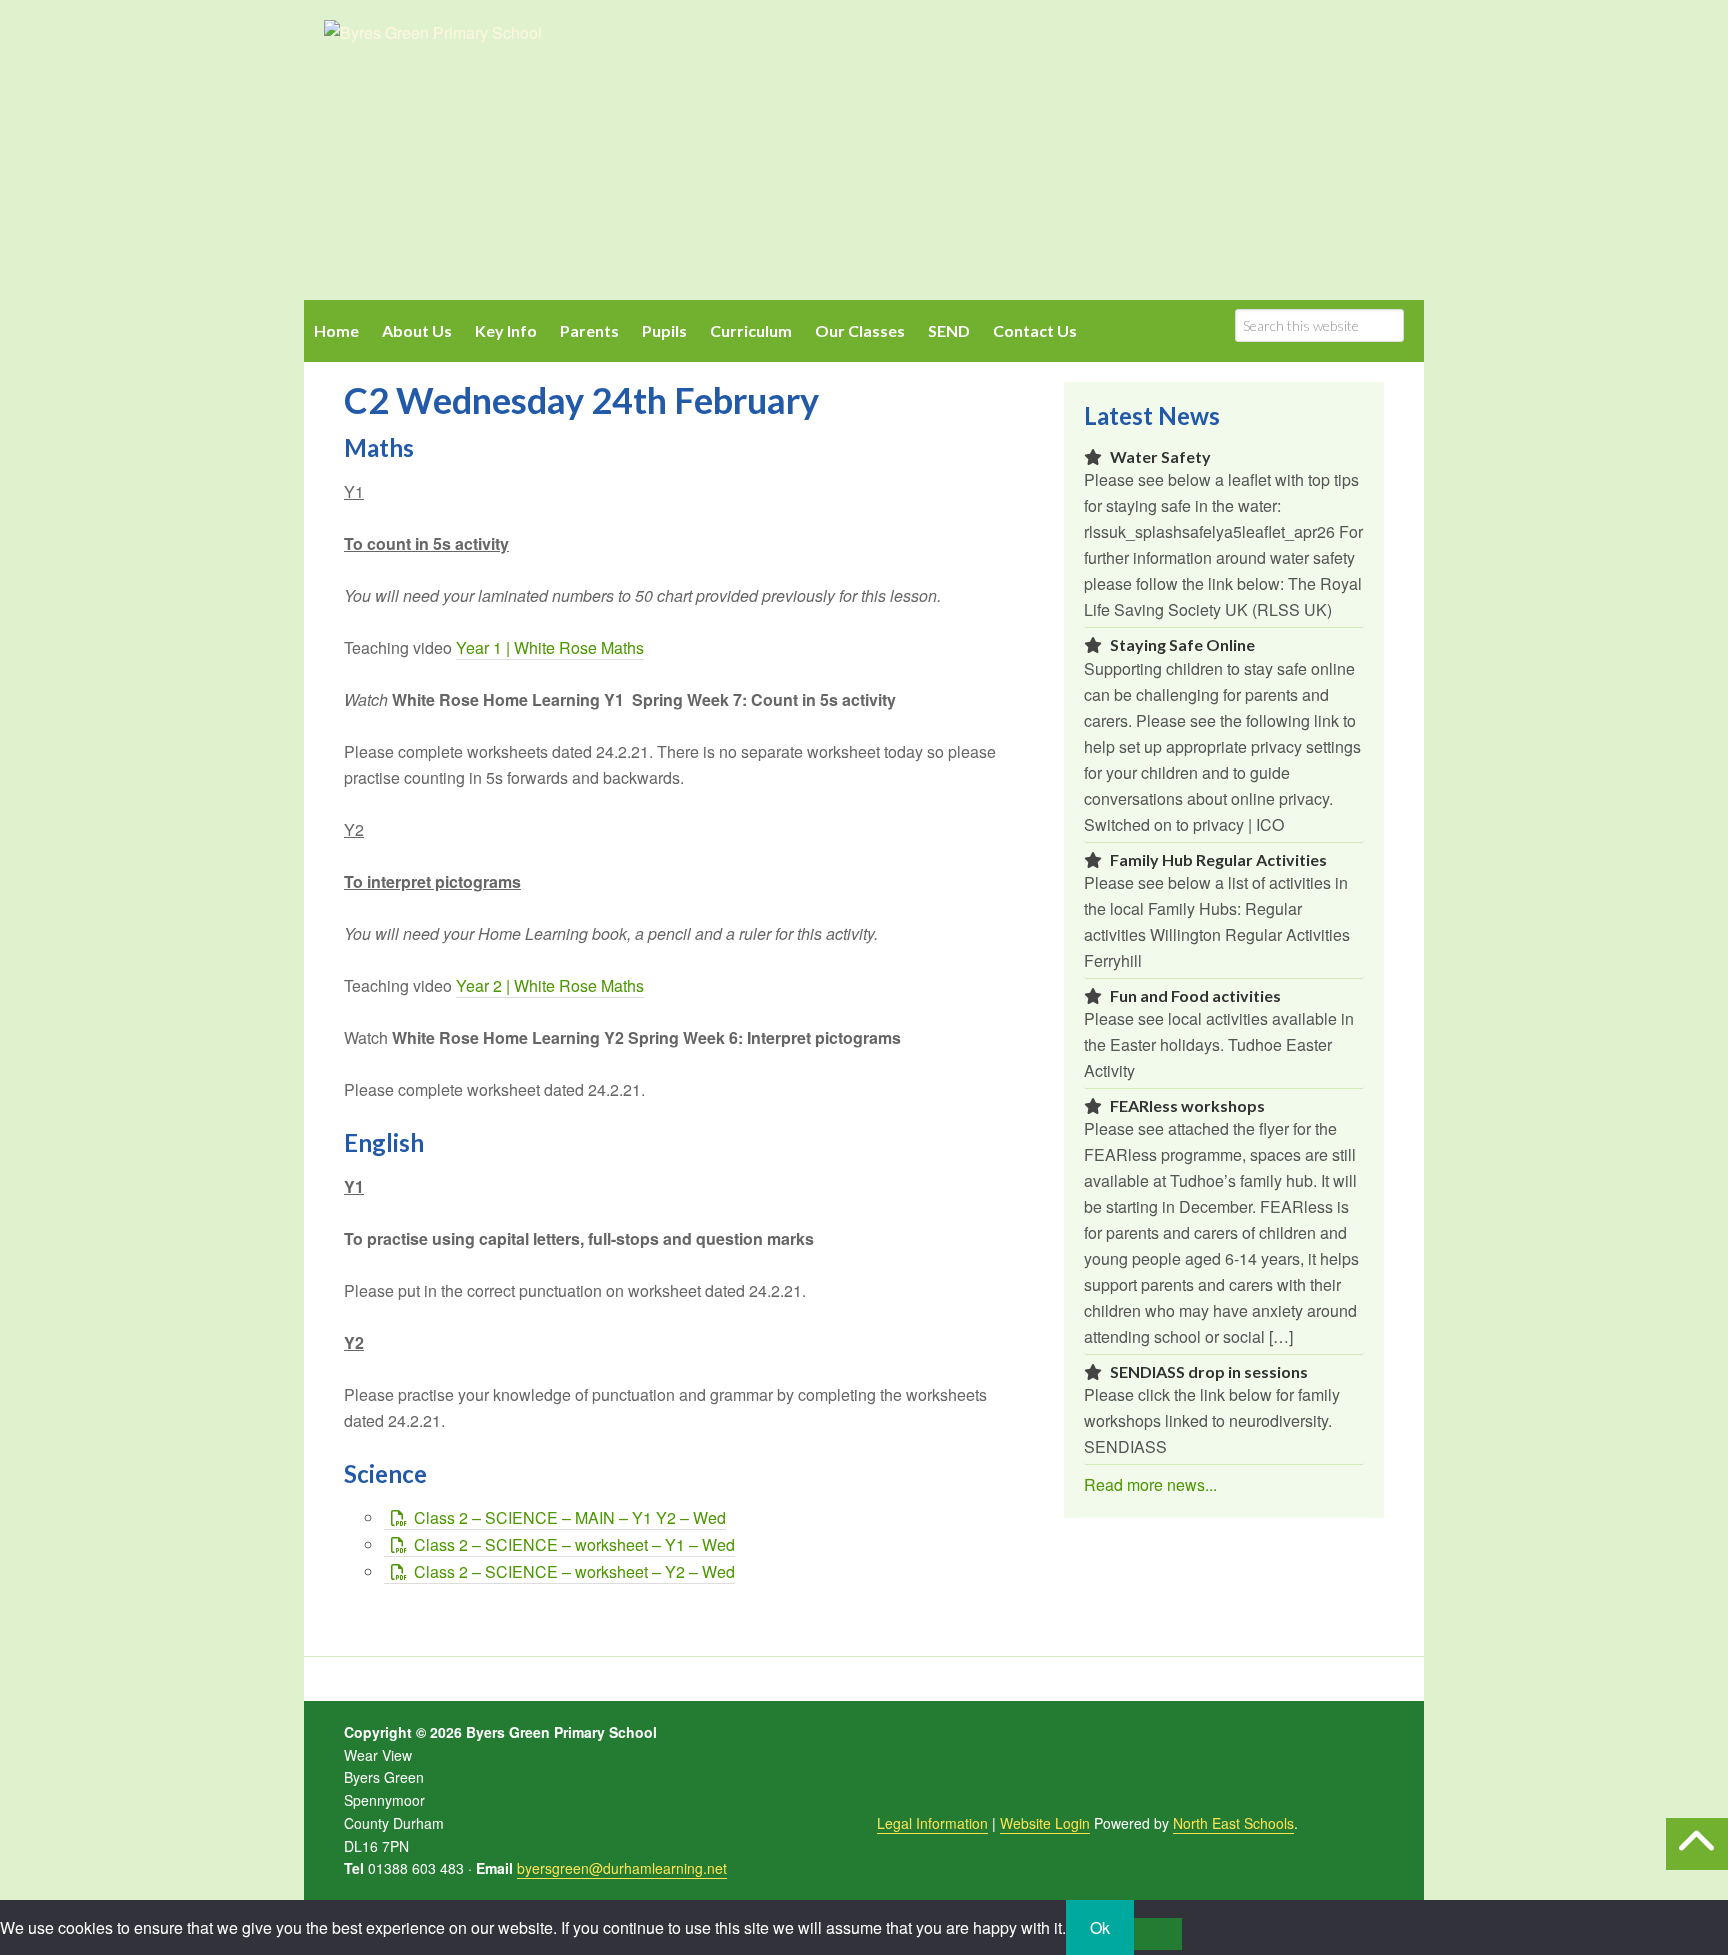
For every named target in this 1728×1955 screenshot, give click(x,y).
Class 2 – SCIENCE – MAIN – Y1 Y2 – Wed (570, 1517)
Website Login (1045, 1823)
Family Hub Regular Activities (1218, 859)
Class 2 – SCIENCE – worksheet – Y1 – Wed (574, 1544)
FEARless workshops (1187, 1105)
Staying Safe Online (1182, 644)
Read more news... (1150, 1484)
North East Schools (1233, 1823)
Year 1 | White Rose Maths (550, 647)
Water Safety (1160, 456)
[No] (1158, 1934)
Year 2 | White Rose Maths (550, 985)
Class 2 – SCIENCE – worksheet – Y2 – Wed (574, 1571)
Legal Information (932, 1823)
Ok (1100, 1927)
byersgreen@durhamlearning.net (622, 1868)
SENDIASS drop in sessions (1209, 1371)
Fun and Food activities (1195, 995)
